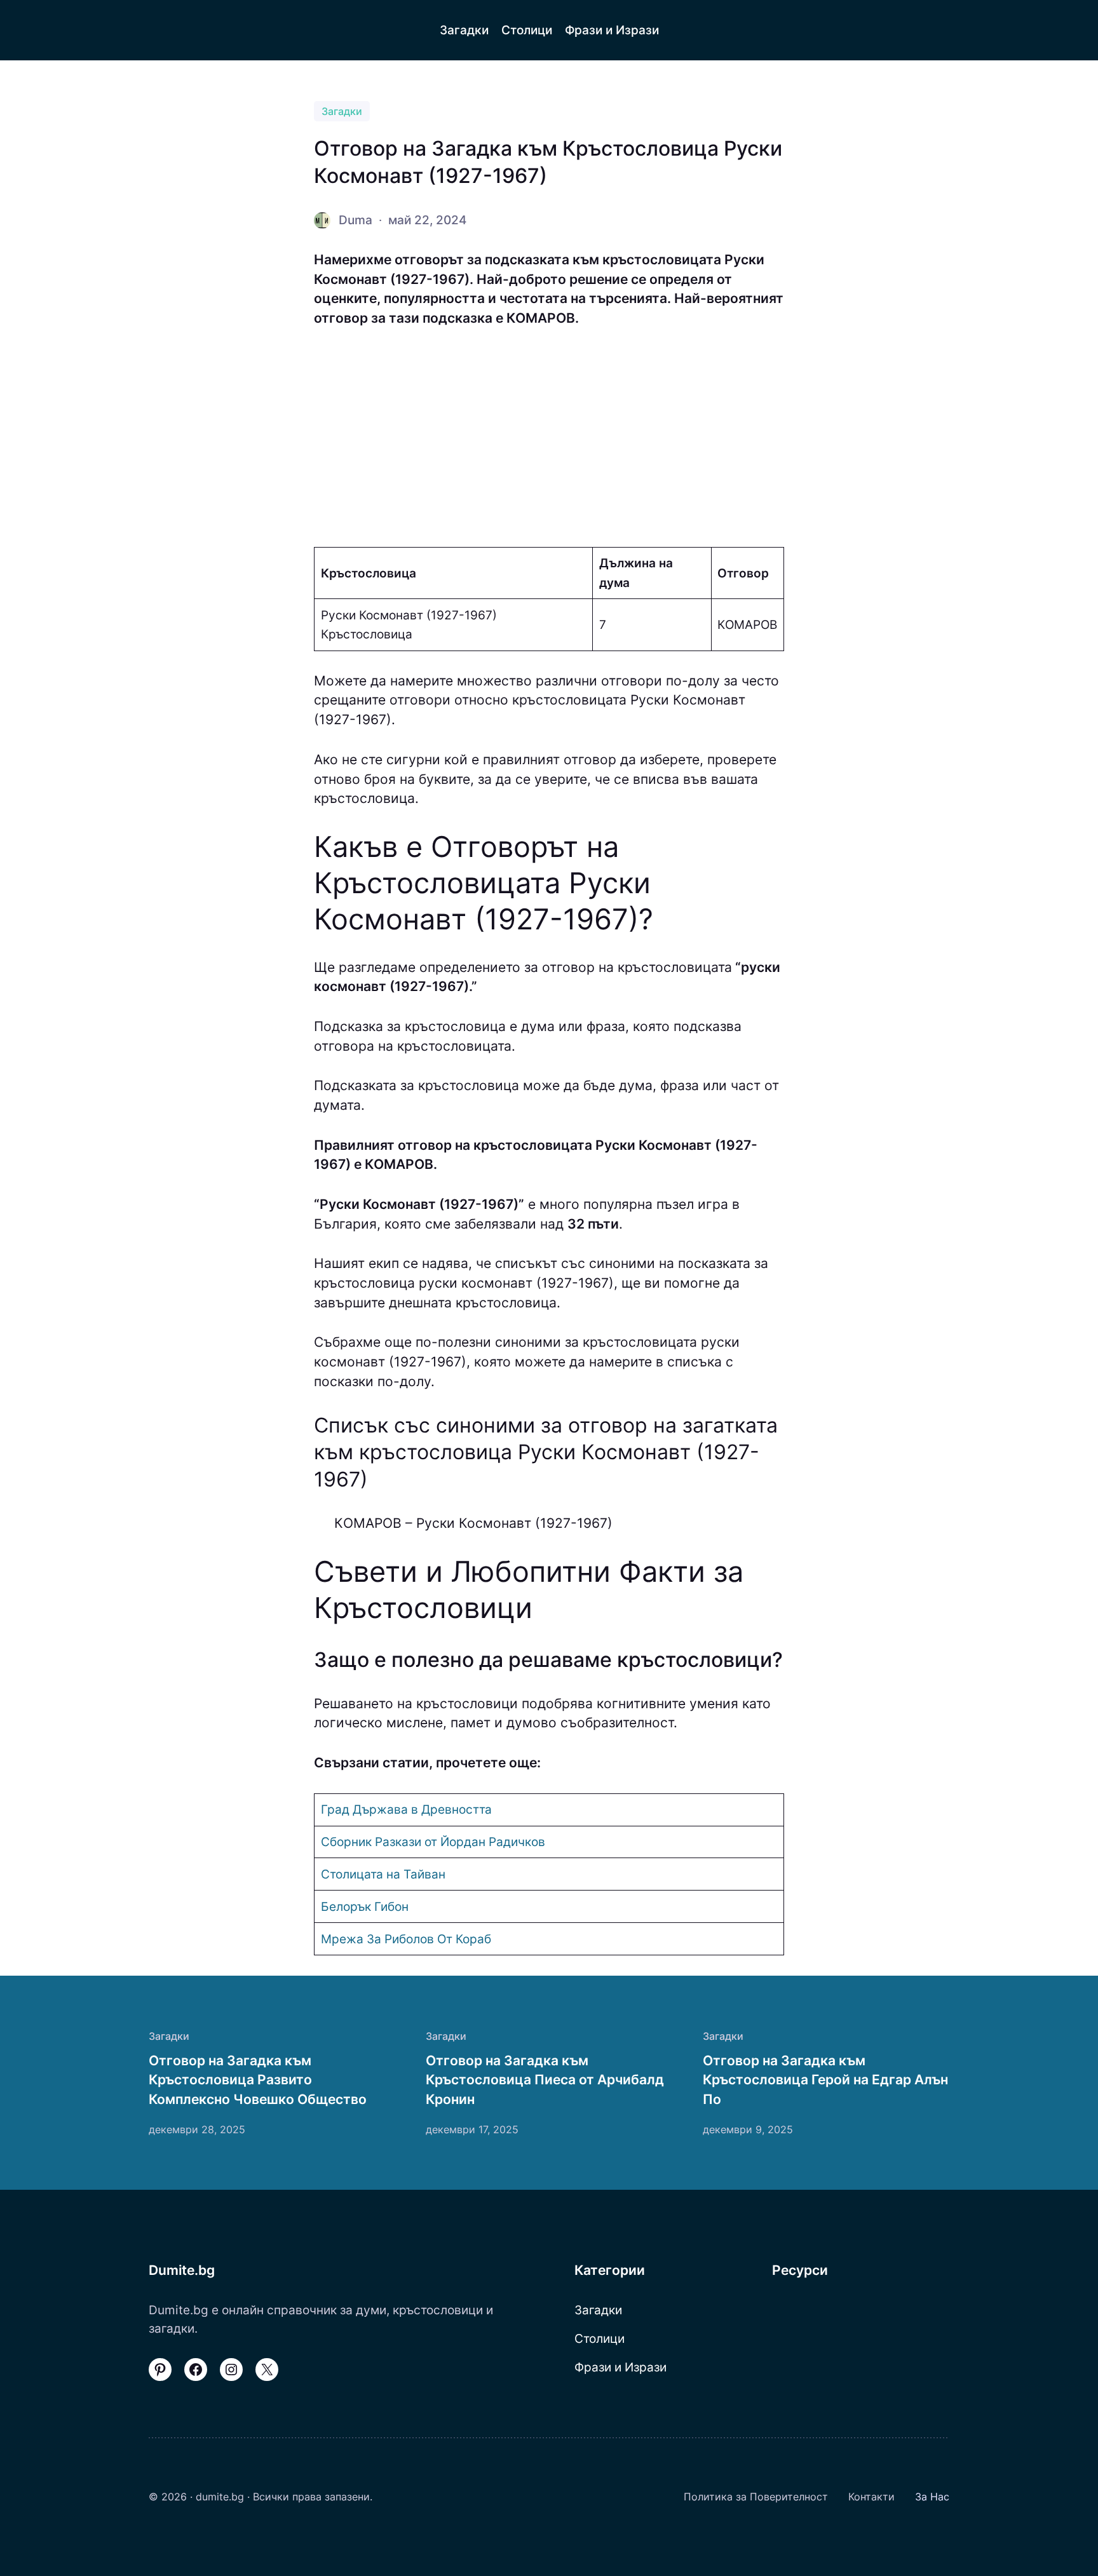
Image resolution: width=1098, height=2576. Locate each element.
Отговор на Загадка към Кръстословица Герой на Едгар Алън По (825, 2080)
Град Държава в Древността (406, 1809)
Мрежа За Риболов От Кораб (406, 1939)
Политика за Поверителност (756, 2497)
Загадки (342, 111)
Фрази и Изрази (620, 2367)
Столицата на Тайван (383, 1874)
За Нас (932, 2497)
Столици (600, 2338)
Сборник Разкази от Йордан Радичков (433, 1842)
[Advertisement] (549, 438)
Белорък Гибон (365, 1906)
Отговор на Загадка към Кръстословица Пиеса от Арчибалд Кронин (545, 2080)
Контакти (871, 2497)
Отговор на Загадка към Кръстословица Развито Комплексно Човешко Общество (258, 2080)
